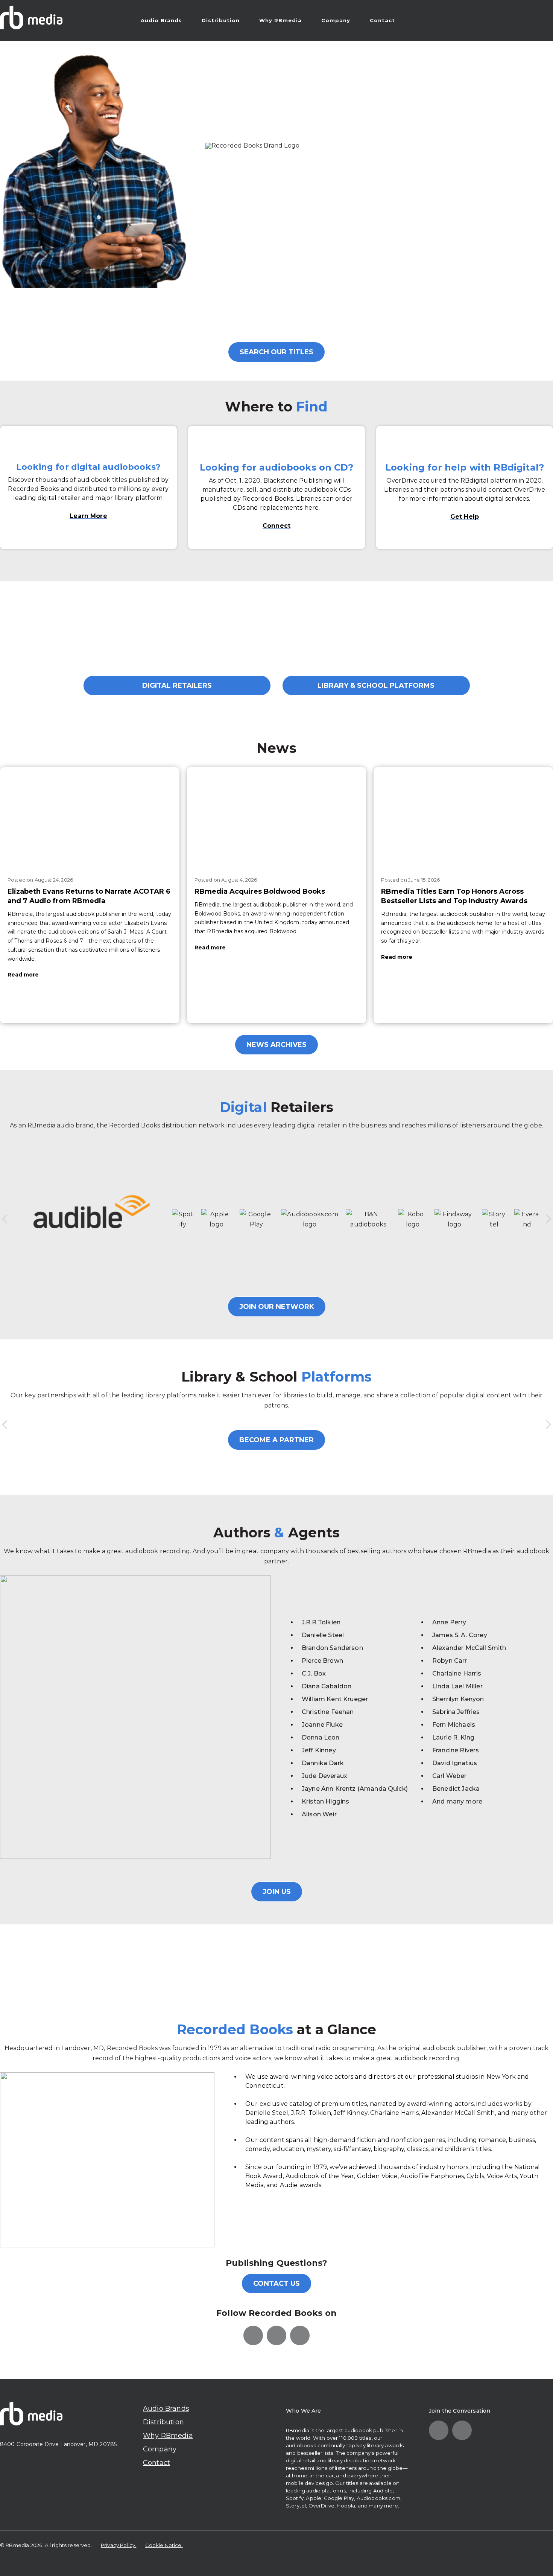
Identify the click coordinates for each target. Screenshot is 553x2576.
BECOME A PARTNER (276, 1440)
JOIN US (277, 1892)
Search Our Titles (276, 352)
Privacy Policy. (118, 2545)
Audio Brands (161, 20)
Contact (382, 20)
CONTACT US (276, 2284)
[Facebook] (276, 2335)
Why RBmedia (280, 20)
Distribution (221, 20)
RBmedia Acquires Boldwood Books (260, 891)
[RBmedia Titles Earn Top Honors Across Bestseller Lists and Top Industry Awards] (463, 818)
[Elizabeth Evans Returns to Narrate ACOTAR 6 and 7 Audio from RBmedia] (90, 818)
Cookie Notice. (164, 2545)
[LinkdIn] (253, 2335)
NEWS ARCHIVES (276, 1045)
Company (336, 20)
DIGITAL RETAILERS (177, 686)
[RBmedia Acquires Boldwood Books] (277, 818)
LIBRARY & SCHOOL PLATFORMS (376, 686)
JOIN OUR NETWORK (277, 1307)
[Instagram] (300, 2335)
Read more (23, 975)
